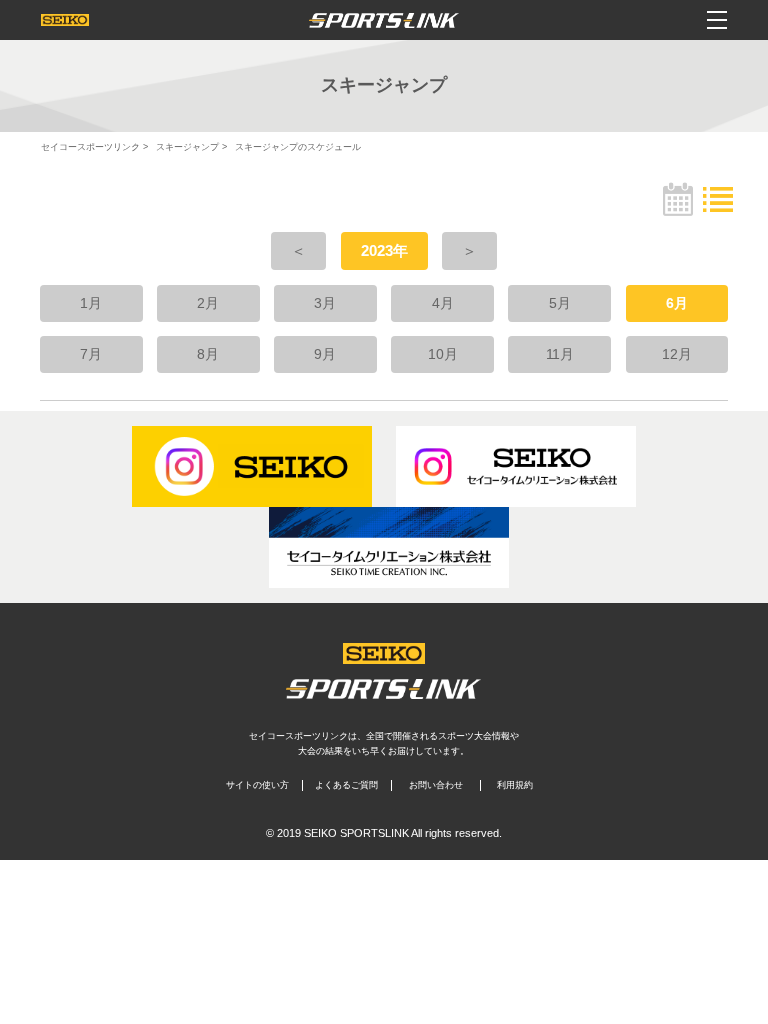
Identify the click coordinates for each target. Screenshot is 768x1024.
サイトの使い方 (257, 785)
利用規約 (515, 785)
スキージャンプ (187, 147)
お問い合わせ (436, 785)
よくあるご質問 (346, 785)
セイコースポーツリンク (90, 147)
